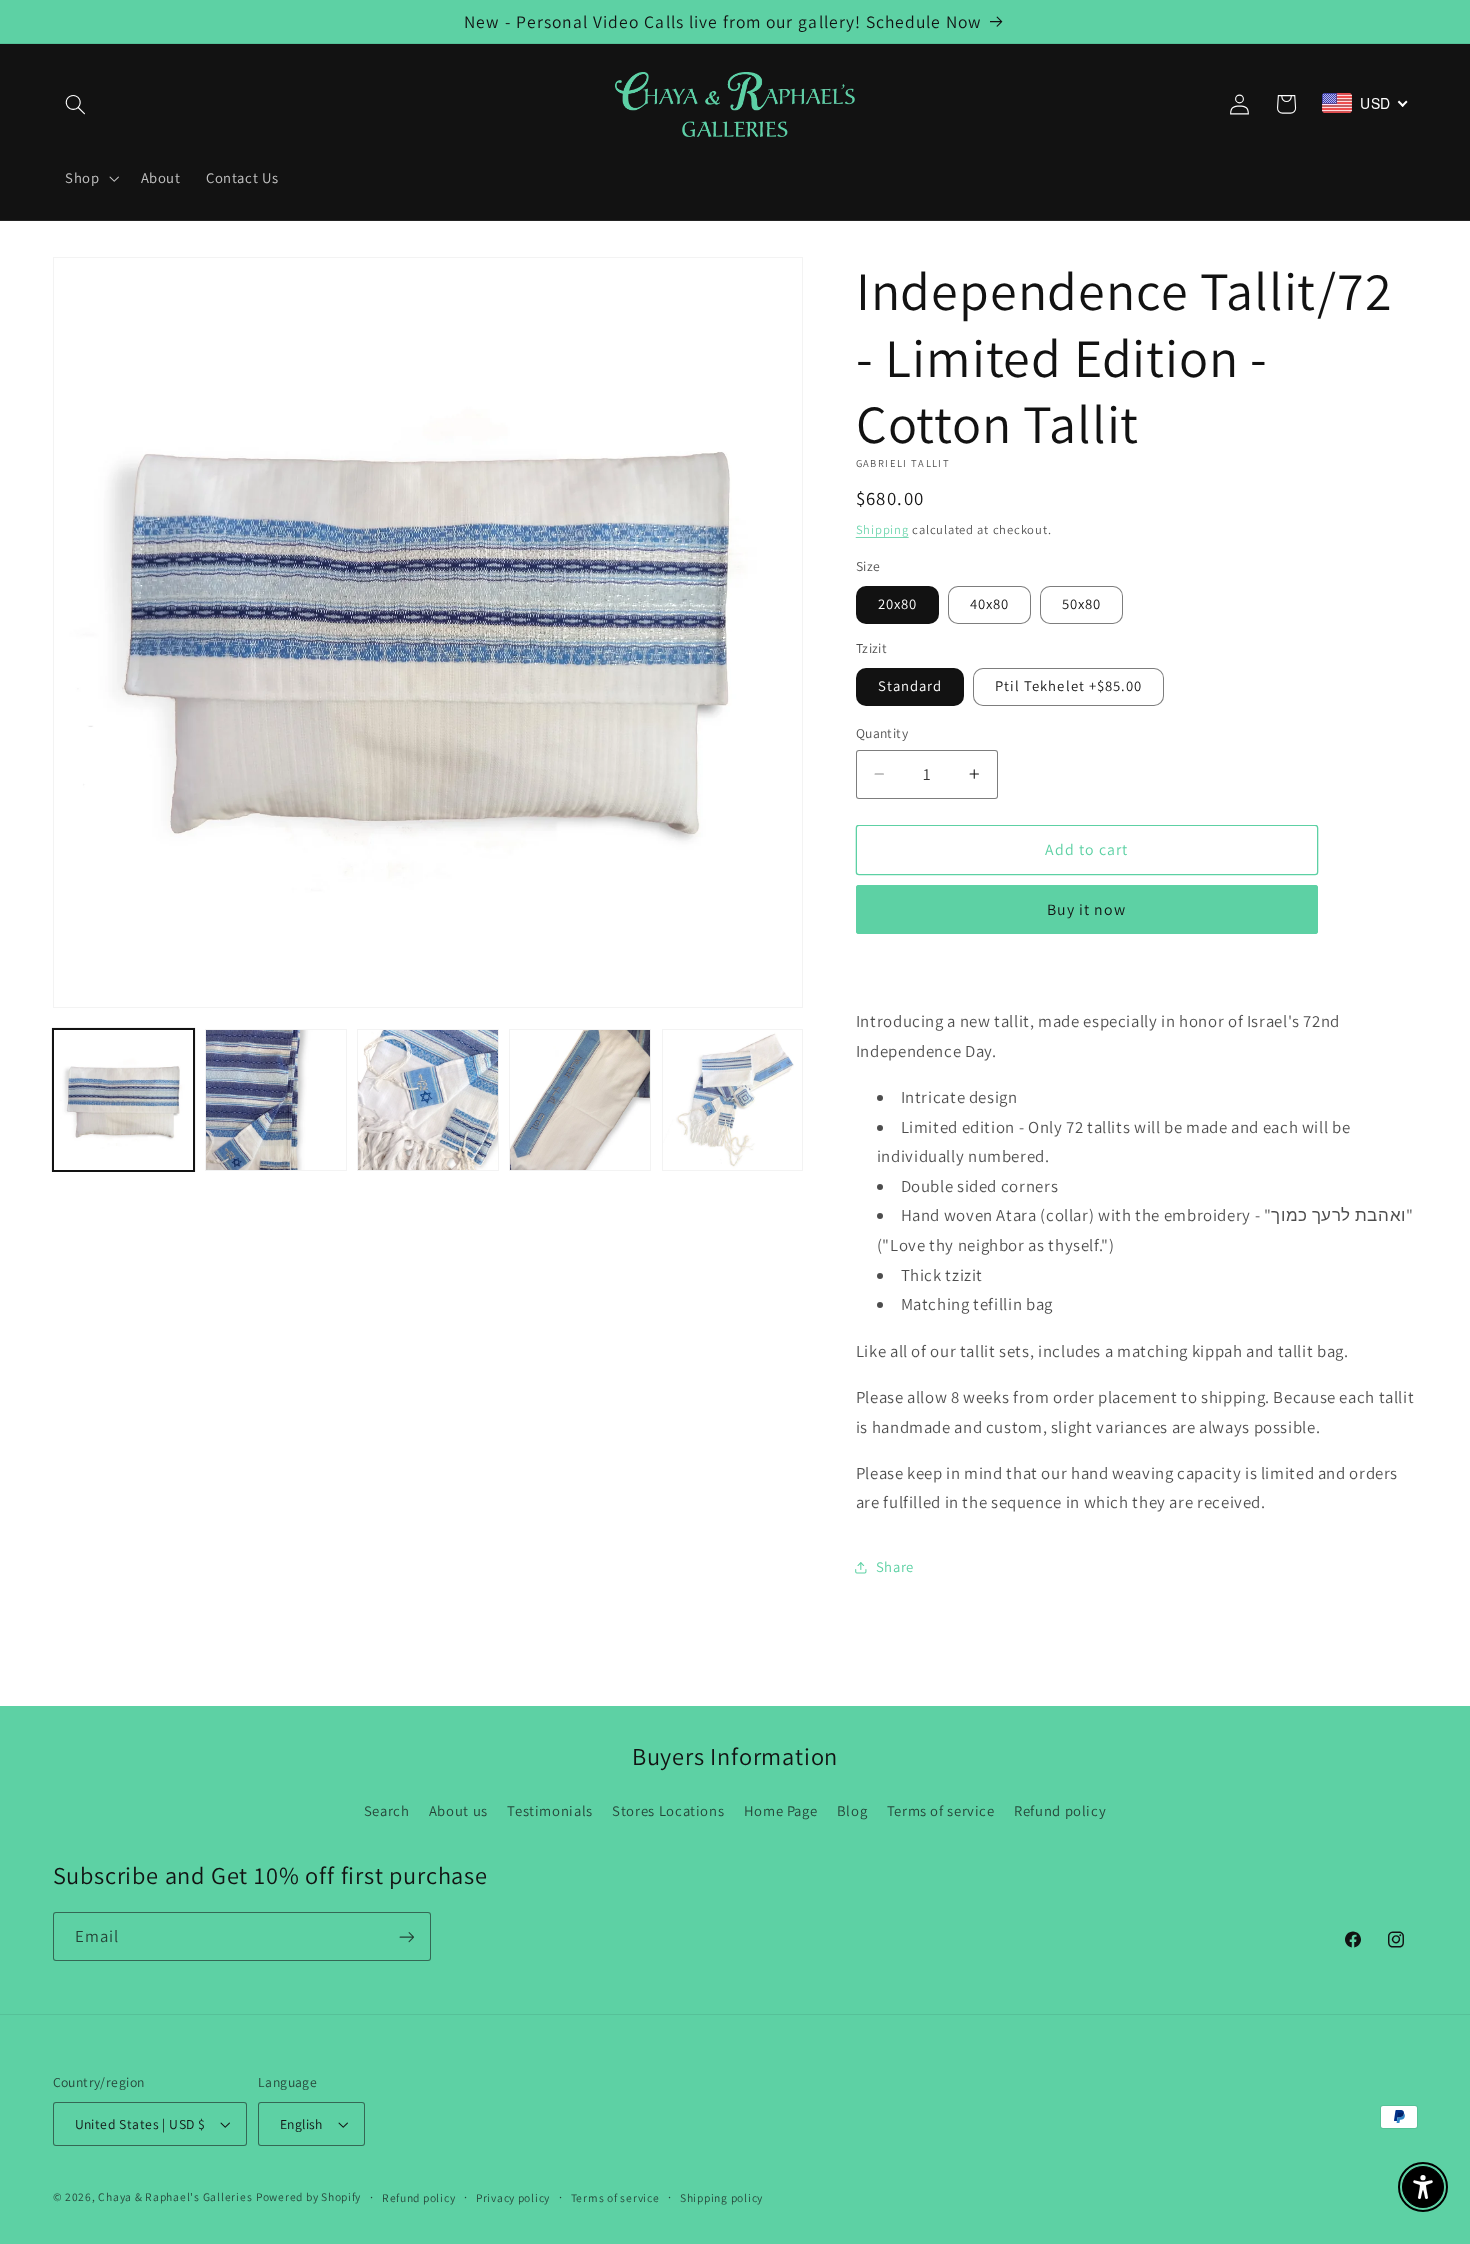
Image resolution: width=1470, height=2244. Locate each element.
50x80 (1081, 603)
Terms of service (941, 1810)
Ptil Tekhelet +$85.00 (1068, 685)
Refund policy (1060, 1810)
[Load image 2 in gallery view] (276, 1100)
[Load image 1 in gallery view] (124, 1100)
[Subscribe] (406, 1936)
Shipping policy (721, 2197)
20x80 (897, 603)
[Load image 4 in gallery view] (580, 1100)
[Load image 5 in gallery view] (733, 1100)
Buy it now (1087, 909)
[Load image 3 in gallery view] (428, 1100)
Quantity (882, 733)
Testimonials (550, 1810)
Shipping (882, 529)
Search (387, 1810)
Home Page (781, 1810)
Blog (852, 1810)
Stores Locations (668, 1810)
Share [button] (895, 1566)
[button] (76, 104)
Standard (910, 685)
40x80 (989, 603)
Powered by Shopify (308, 2196)
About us (458, 1810)
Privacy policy (513, 2197)
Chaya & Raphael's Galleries (175, 2196)
